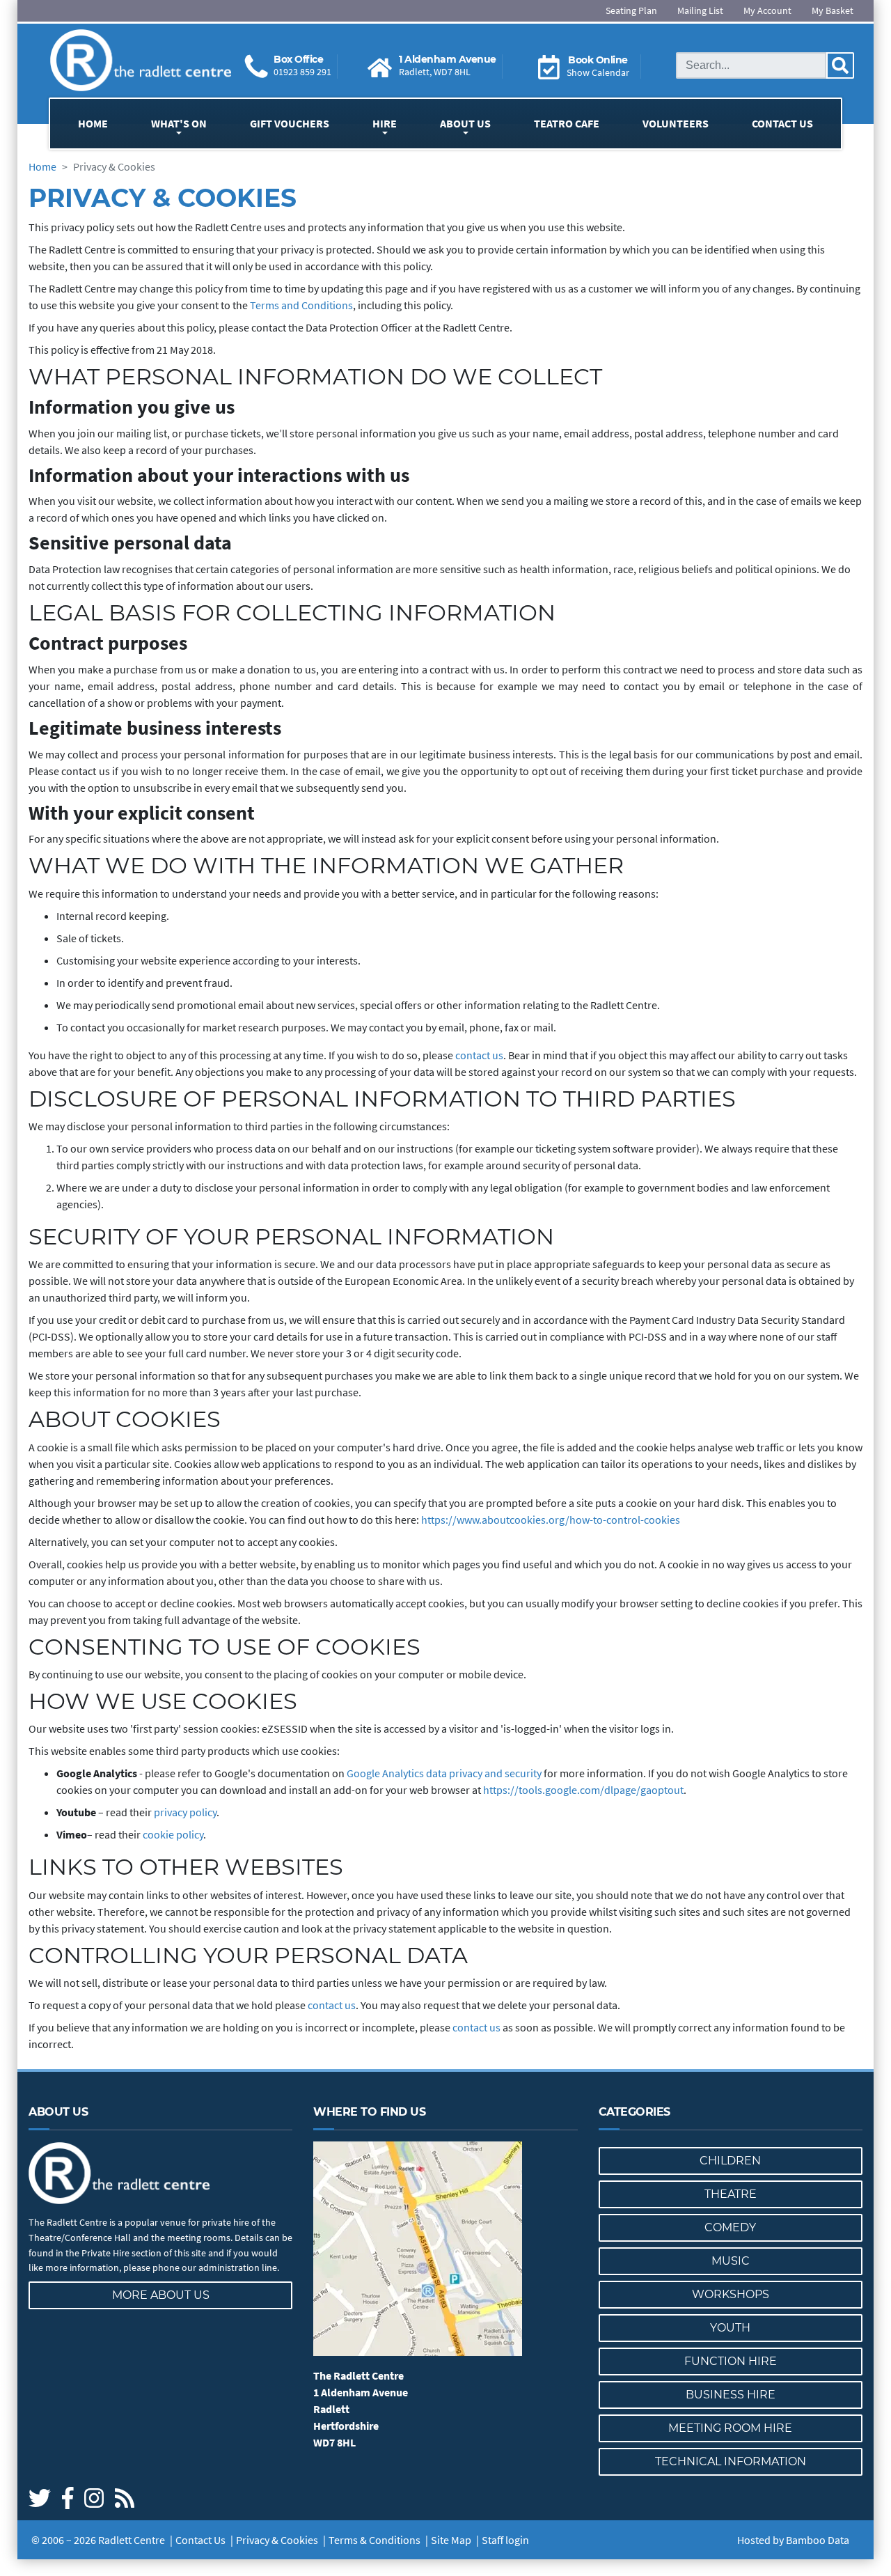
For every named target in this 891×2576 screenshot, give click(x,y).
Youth (730, 2328)
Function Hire (731, 2361)
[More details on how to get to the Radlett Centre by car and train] (445, 2249)
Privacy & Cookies (277, 2540)
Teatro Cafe (567, 123)
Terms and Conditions (301, 305)
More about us (161, 2295)
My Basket (833, 10)
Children (730, 2161)
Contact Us (782, 123)
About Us (465, 123)
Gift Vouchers (290, 123)
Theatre (731, 2194)
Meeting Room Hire (730, 2428)
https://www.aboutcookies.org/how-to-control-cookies (551, 1520)
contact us (479, 1055)
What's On (179, 123)
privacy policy (185, 1812)
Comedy (730, 2227)
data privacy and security (484, 1773)
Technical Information (731, 2461)
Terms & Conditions (374, 2540)
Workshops (731, 2294)
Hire (385, 123)
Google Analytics (386, 1773)
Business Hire (731, 2395)
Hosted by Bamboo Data (793, 2540)
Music (731, 2261)
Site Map (451, 2540)
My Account (767, 10)
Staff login (505, 2540)
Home (93, 123)
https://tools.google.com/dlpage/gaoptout (583, 1790)
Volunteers (676, 123)
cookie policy (173, 1834)
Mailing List (700, 10)
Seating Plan (631, 10)
